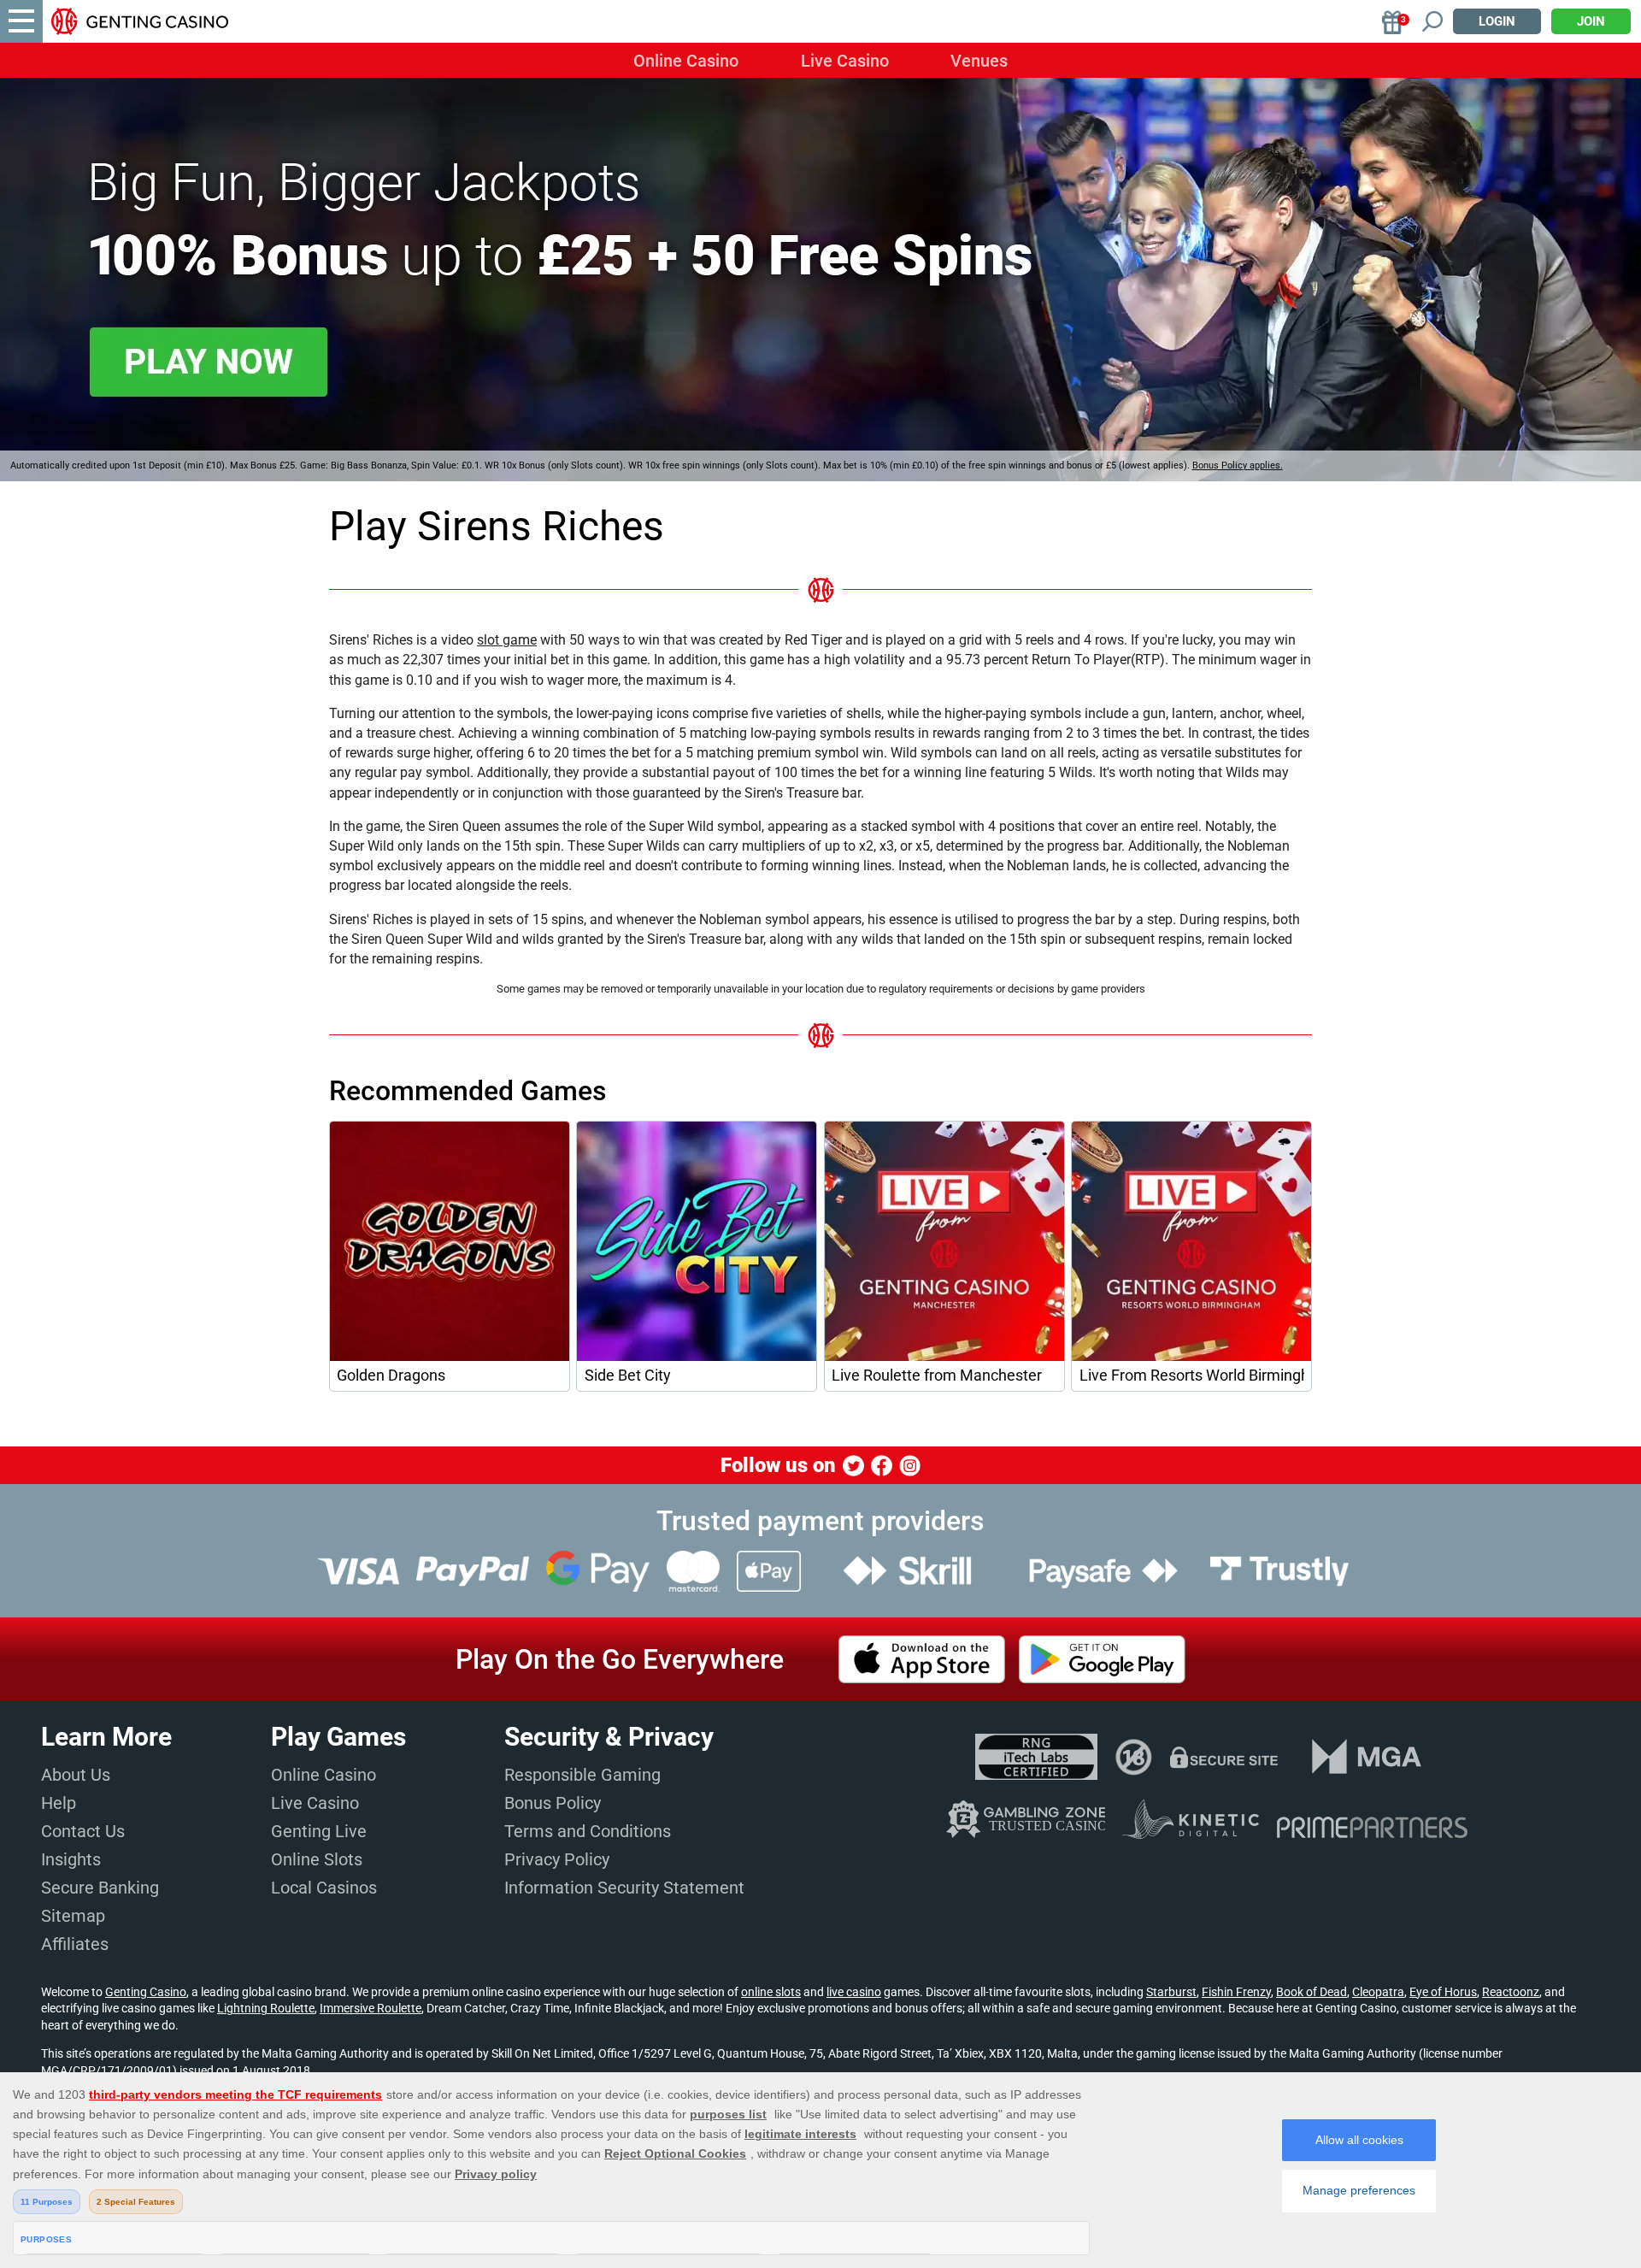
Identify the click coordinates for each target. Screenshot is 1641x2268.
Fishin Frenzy (1236, 1992)
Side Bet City (628, 1376)
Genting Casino (146, 1992)
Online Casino (686, 61)
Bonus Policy (553, 1803)
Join (1591, 21)
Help (59, 1803)
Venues (979, 61)
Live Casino (845, 61)
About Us (76, 1775)
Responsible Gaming (582, 1775)
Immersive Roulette (371, 2008)
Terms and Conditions (588, 1831)
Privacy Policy (557, 1859)
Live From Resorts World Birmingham (1192, 1376)
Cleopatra (1378, 1992)
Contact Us (83, 1831)
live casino (854, 1992)
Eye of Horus (1443, 1992)
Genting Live (319, 1831)
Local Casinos (324, 1888)
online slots (771, 1992)
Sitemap (73, 1916)
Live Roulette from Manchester (937, 1376)
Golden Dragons (391, 1376)
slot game (507, 640)
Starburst (1171, 1992)
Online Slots (317, 1859)
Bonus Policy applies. (1238, 465)
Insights (71, 1859)
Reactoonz (1511, 1992)
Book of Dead (1312, 1992)
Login (1497, 21)
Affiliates (75, 1944)
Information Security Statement (624, 1888)
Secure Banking (100, 1888)
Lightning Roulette (266, 2008)
